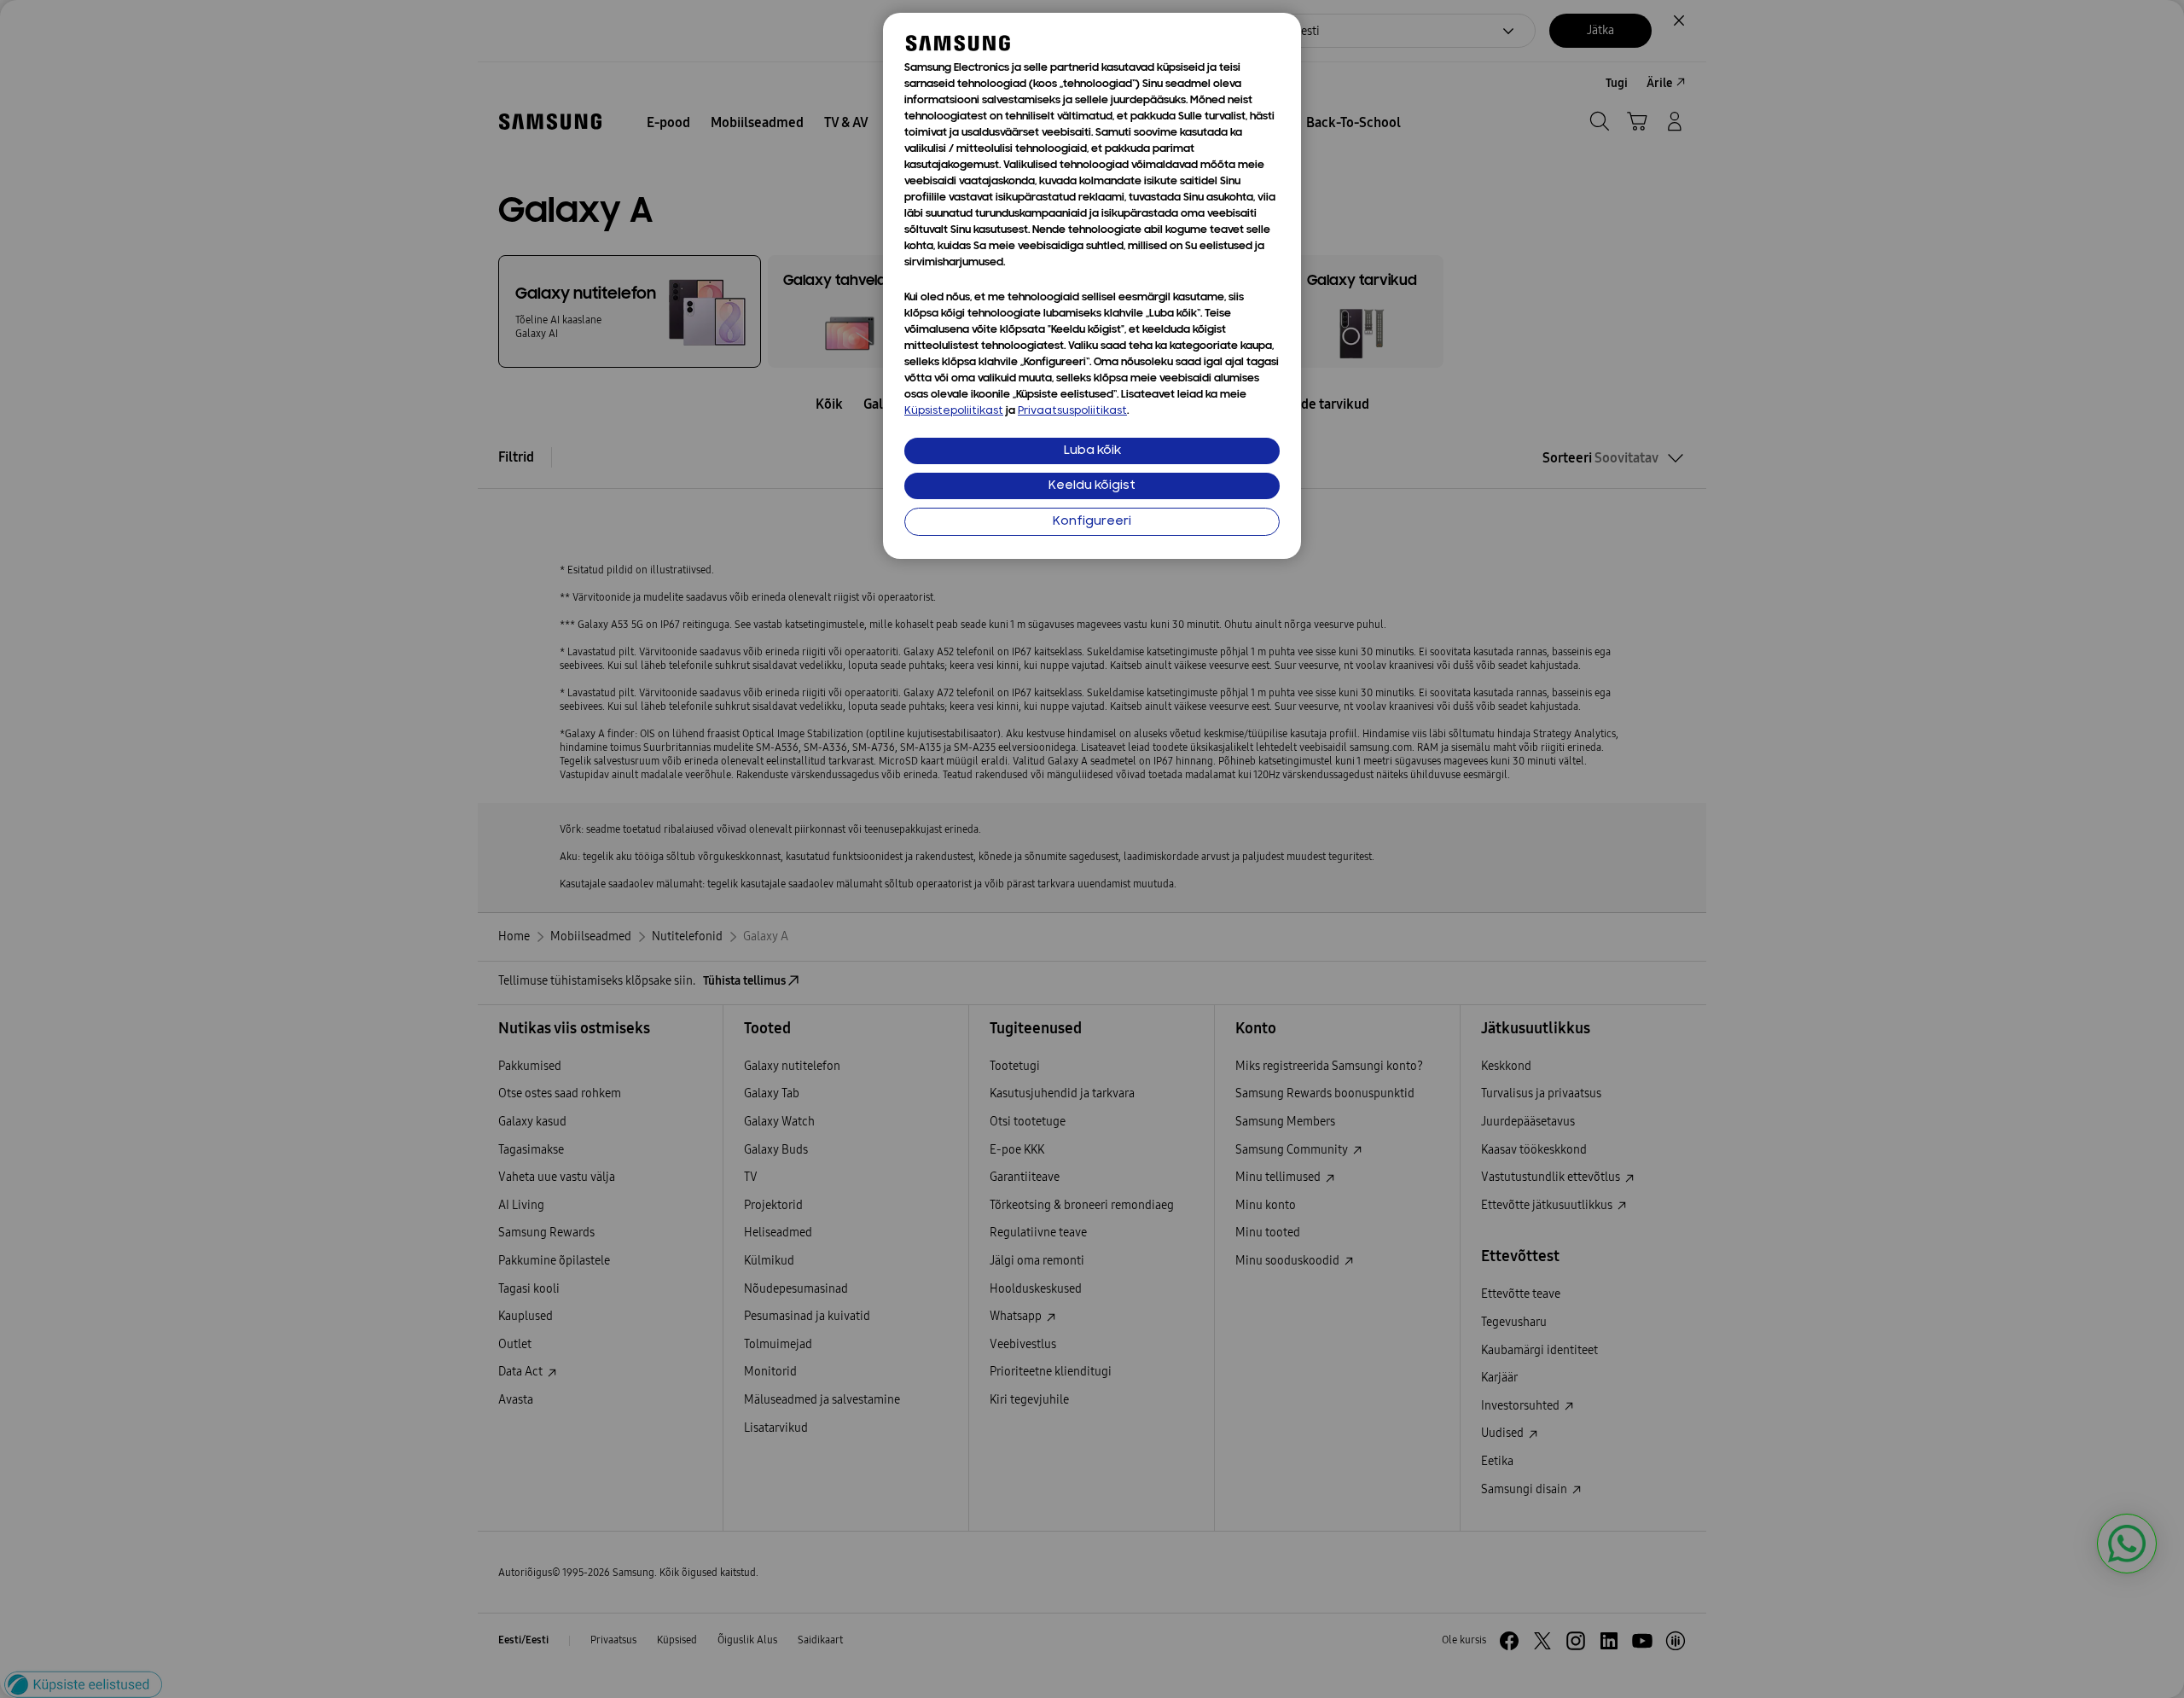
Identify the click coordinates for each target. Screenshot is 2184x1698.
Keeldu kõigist (1092, 486)
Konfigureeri (1092, 522)
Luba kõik (1092, 451)
